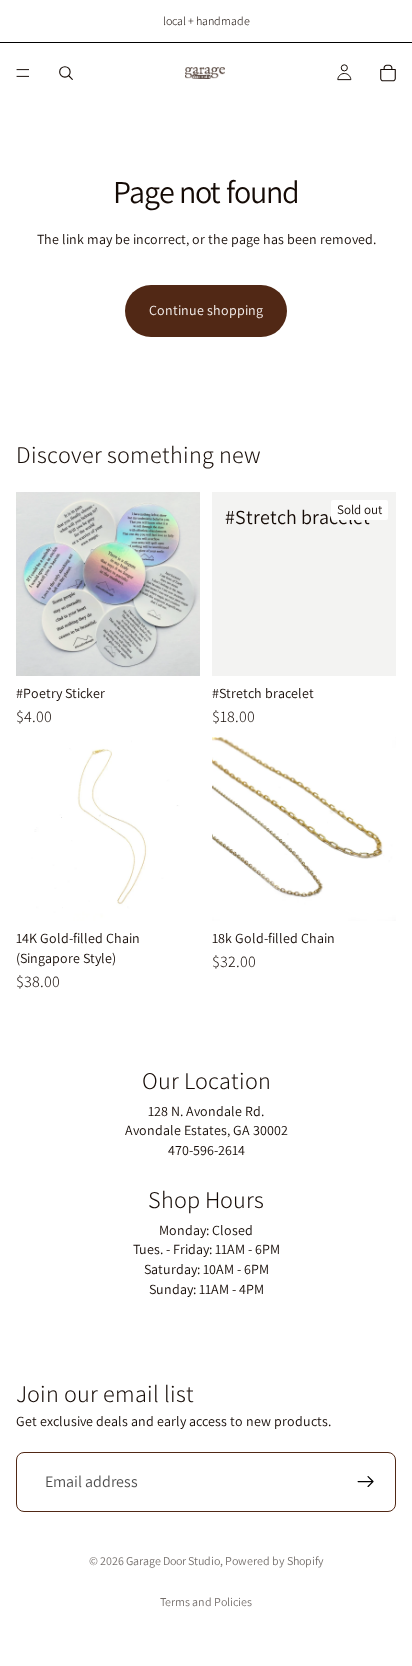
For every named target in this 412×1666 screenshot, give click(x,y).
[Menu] (23, 73)
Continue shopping (206, 310)
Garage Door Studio (173, 1560)
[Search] (66, 73)
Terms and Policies (206, 1601)
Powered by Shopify (274, 1560)
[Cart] (388, 73)
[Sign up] (366, 1482)
